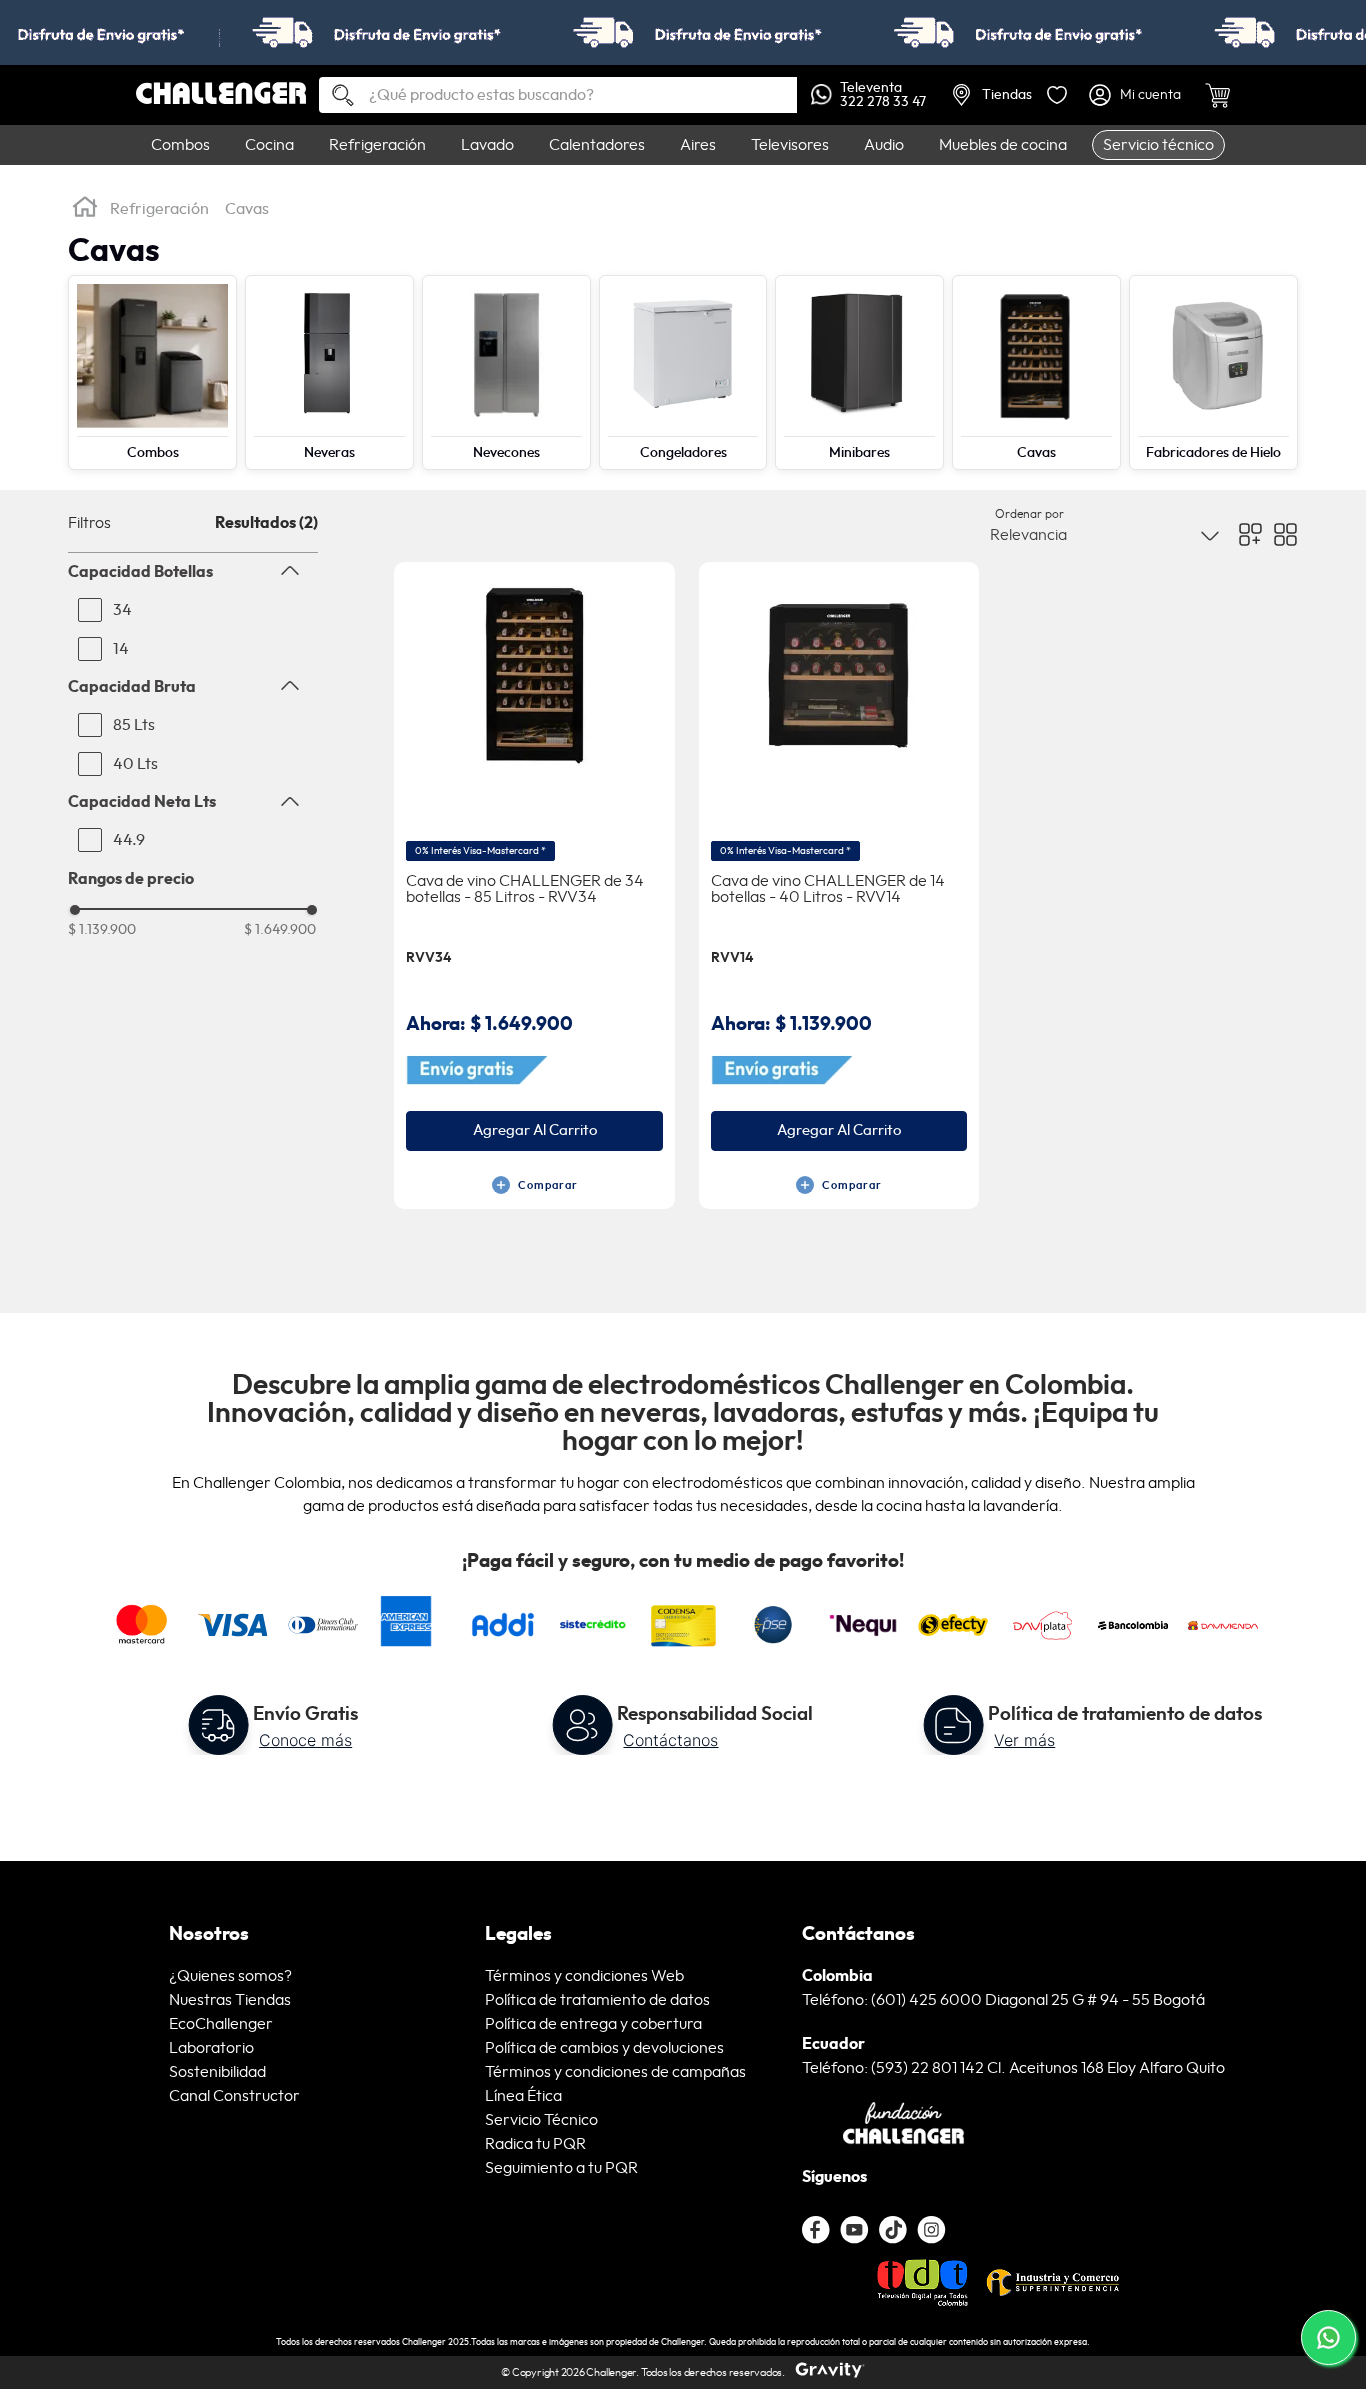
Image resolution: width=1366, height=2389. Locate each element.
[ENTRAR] (1137, 95)
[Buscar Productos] (335, 96)
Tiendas (1007, 95)
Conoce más (305, 1740)
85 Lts (134, 725)
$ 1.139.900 (102, 930)
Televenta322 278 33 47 (883, 95)
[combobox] (558, 95)
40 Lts (135, 764)
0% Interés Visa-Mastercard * (480, 851)
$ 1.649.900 (280, 930)
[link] (683, 32)
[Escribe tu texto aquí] (893, 2230)
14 (121, 649)
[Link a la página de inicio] (85, 210)
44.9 (129, 840)
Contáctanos (670, 1740)
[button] (193, 572)
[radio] (1250, 534)
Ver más (1024, 1740)
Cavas (247, 209)
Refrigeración (159, 209)
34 (122, 610)
